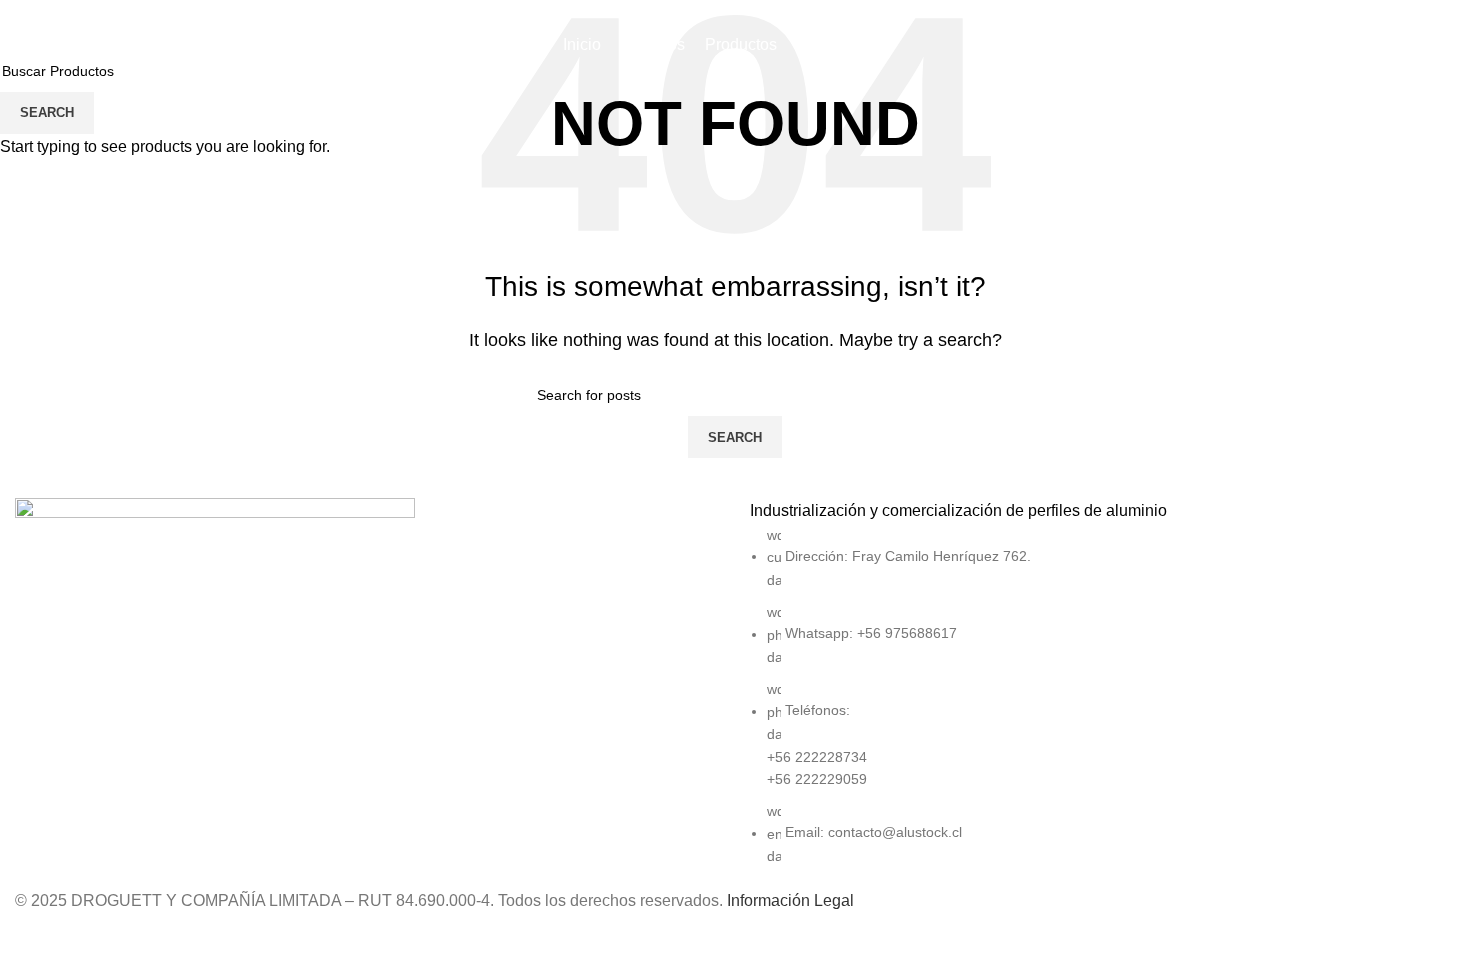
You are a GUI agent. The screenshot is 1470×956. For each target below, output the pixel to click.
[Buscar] (1408, 45)
